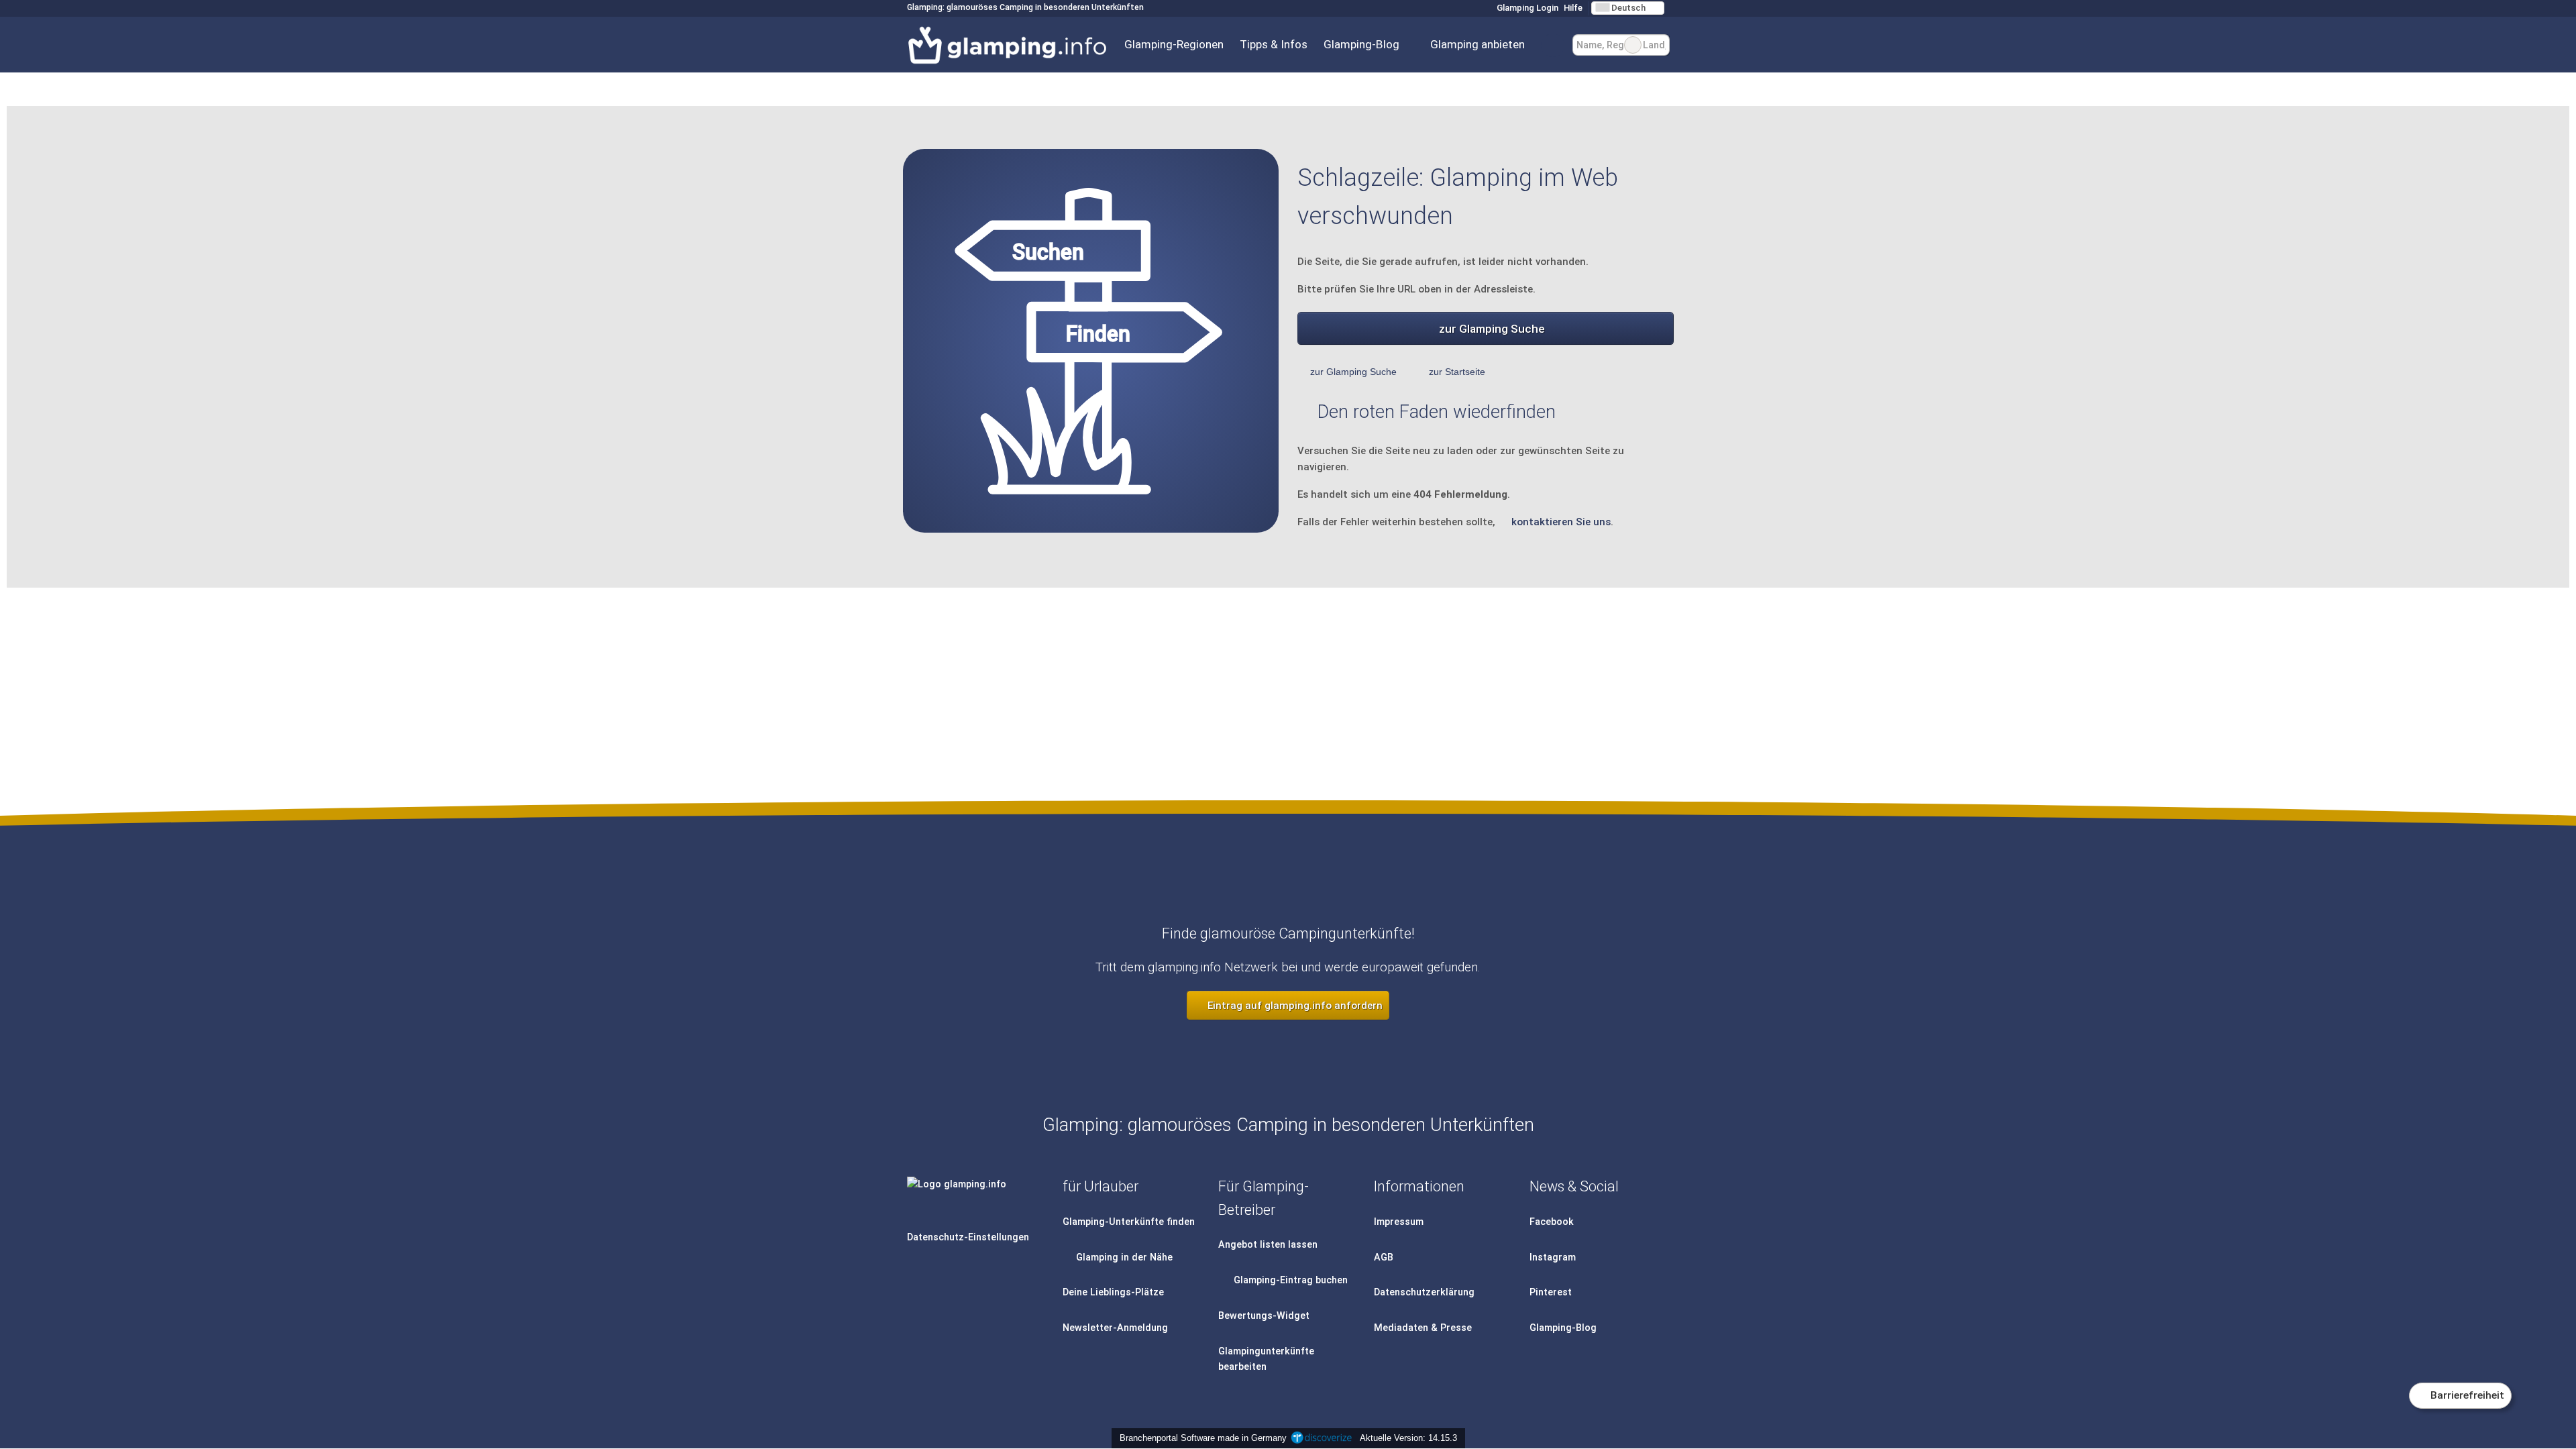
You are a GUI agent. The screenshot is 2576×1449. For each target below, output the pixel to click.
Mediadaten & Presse (1423, 1328)
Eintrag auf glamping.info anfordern (1294, 1006)
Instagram (1553, 1257)
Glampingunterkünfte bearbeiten (1266, 1359)
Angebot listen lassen (1268, 1245)
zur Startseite (1457, 372)
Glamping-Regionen (1174, 44)
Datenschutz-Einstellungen (968, 1237)
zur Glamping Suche (1492, 329)
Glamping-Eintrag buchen (1289, 1280)
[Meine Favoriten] (1553, 45)
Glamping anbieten (1478, 44)
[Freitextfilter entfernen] (1633, 45)
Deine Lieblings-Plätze (1113, 1292)
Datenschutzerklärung (1424, 1292)
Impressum (1399, 1222)
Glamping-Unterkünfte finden (1129, 1222)
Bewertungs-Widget (1264, 1316)
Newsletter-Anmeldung (1115, 1328)
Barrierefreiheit (2466, 1395)
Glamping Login (1526, 8)
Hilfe (1573, 8)
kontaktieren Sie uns (1561, 522)
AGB (1384, 1257)
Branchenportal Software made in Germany (1200, 1438)
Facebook (1552, 1222)
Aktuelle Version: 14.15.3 (1408, 1438)
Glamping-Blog (1361, 44)
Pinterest (1551, 1292)
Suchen (1659, 45)
